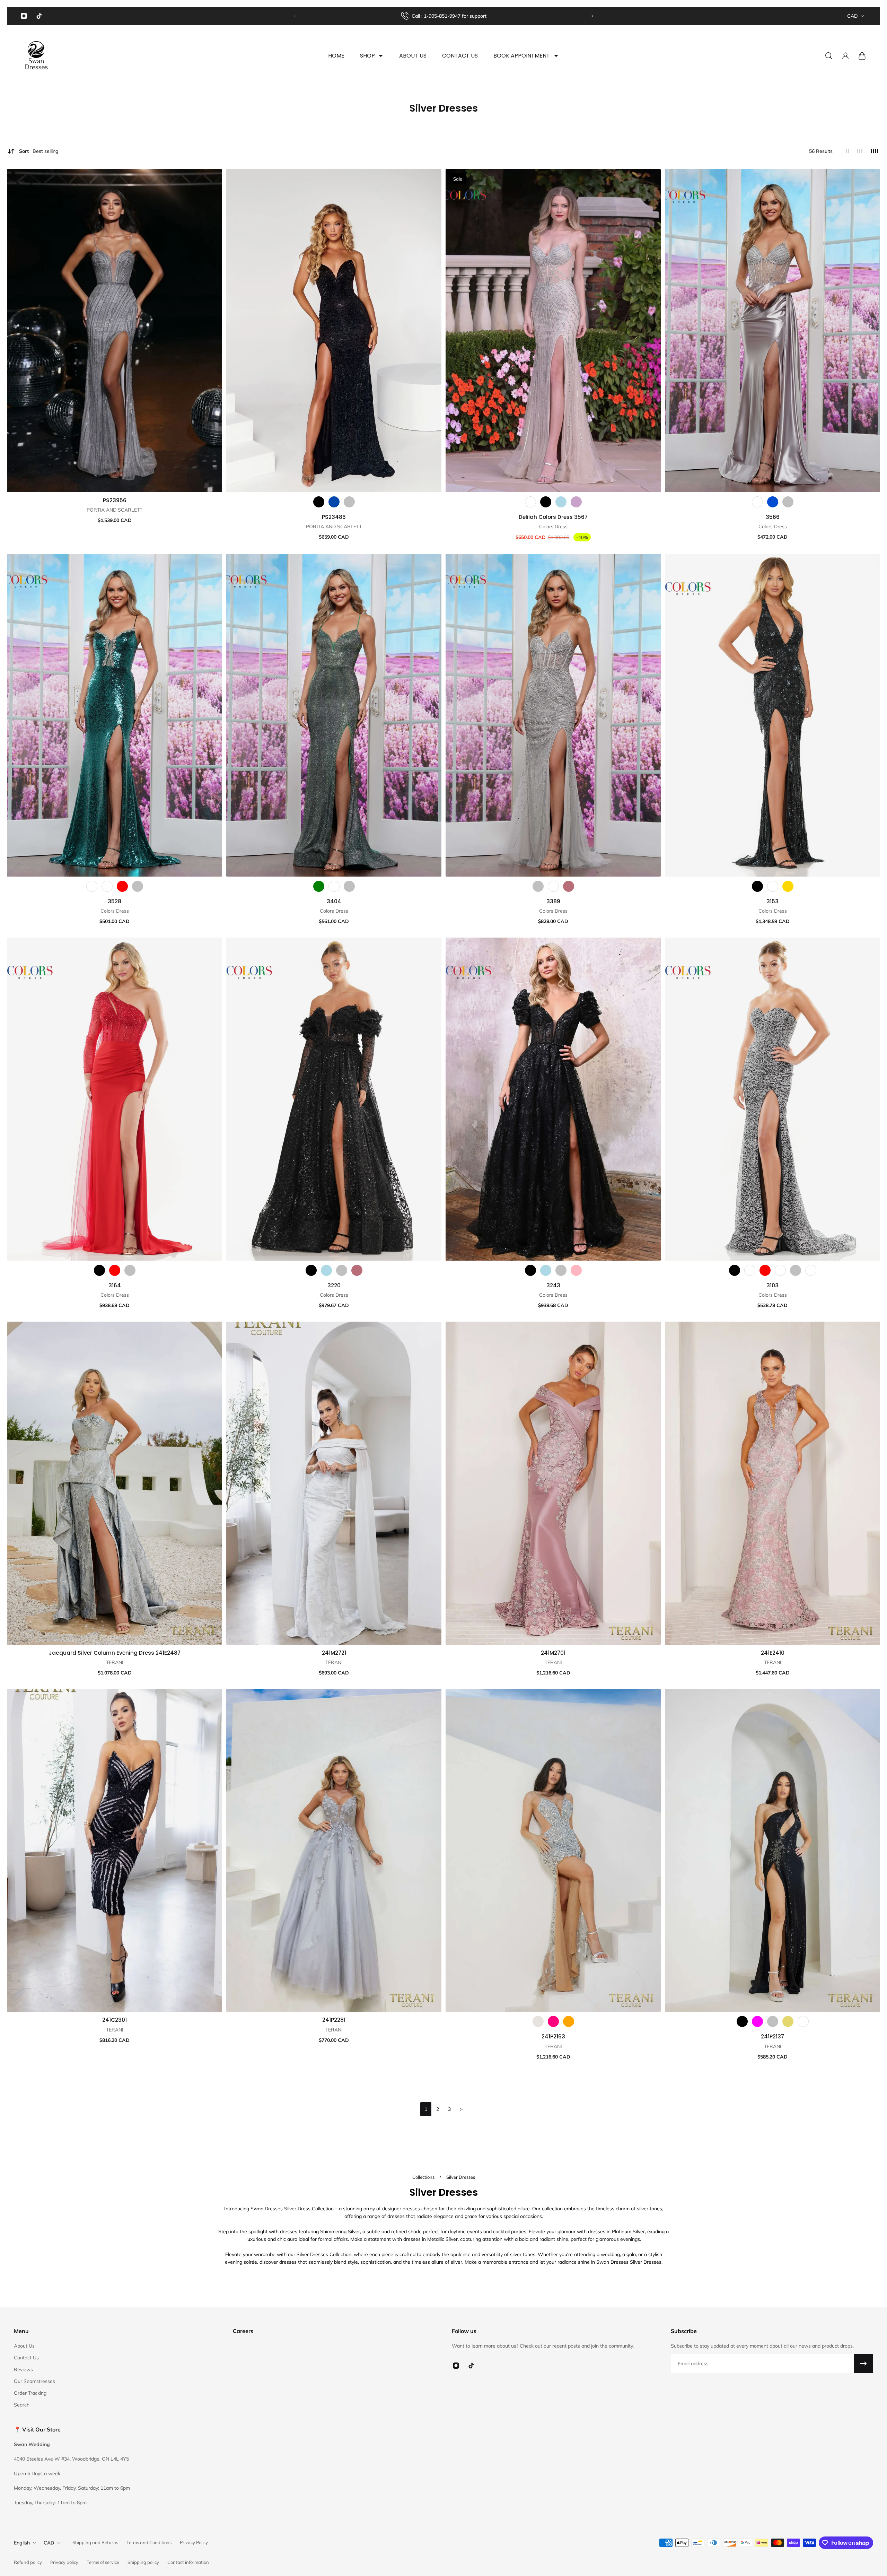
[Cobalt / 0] (334, 502)
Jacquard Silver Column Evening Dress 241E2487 (115, 1653)
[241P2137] (772, 1851)
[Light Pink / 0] (576, 1270)
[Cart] (862, 56)
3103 (772, 1285)
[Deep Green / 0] (92, 886)
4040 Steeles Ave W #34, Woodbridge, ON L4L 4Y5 (71, 2459)
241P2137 (772, 2037)
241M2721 (334, 1653)
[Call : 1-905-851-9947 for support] (443, 16)
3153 (772, 901)
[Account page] (845, 56)
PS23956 (115, 500)
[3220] (334, 1099)
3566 (773, 517)
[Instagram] (24, 16)
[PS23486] (334, 331)
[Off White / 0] (750, 1270)
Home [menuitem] (336, 56)
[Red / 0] (122, 886)
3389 (553, 901)
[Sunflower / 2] (788, 2021)
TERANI (115, 1662)
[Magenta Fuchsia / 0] (553, 2021)
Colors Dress (553, 526)
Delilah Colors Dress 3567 (553, 517)
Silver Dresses (461, 2177)
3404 (334, 901)
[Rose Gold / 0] (357, 1270)
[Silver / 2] (773, 2021)
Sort (39, 151)
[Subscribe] (863, 2364)
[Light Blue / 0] (561, 502)
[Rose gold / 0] (569, 886)
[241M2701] (553, 1483)
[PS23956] (115, 331)
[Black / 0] (319, 502)
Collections (424, 2177)
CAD (853, 16)
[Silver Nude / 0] (773, 886)
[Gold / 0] (788, 886)
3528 (115, 901)
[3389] (553, 715)
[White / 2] (803, 2021)
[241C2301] (115, 1851)
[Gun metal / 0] (334, 886)
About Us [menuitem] (413, 56)
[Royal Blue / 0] (780, 1270)
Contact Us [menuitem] (460, 56)
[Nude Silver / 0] (530, 502)
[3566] (772, 331)
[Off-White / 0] (107, 886)
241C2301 (115, 2020)
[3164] (115, 1099)
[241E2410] (772, 1483)
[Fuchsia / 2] (757, 2021)
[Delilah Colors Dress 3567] (553, 331)
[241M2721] (334, 1483)
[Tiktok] (39, 16)
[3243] (553, 1099)
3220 (334, 1285)
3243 (553, 1285)
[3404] (334, 715)
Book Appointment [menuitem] (522, 56)
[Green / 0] (319, 886)
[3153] (772, 715)
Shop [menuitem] (367, 56)
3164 (115, 1285)
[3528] (115, 715)
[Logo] (36, 56)
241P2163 (553, 2037)
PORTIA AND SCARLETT (115, 510)
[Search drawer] (829, 56)
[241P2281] (334, 1851)
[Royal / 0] (773, 502)
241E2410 (773, 1653)
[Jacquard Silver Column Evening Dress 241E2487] (115, 1483)
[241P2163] (553, 1851)
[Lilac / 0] (576, 502)
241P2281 (334, 2020)
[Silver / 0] (349, 502)
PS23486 (334, 517)
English (22, 2543)
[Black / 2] (742, 2021)
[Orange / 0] (569, 2021)
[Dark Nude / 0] (757, 502)
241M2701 (553, 1653)
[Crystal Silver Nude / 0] (538, 2021)
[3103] (772, 1099)
